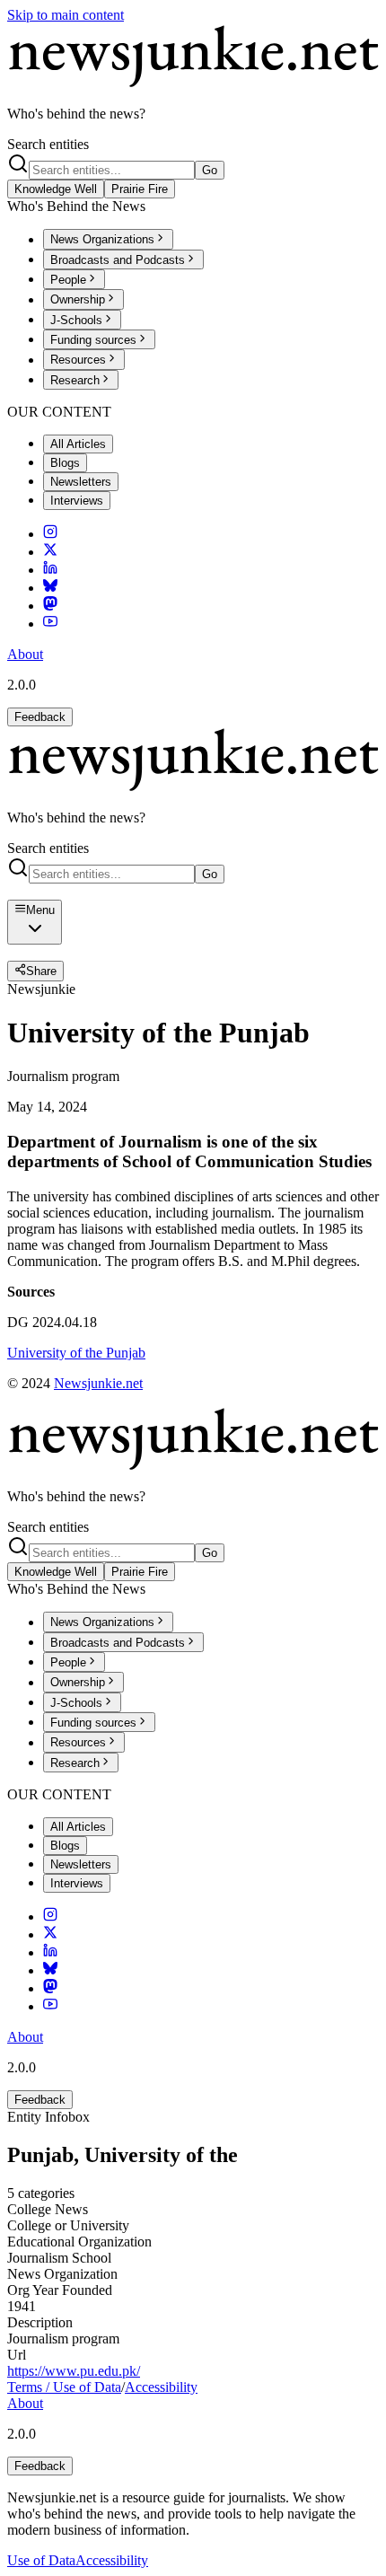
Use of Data (41, 2560)
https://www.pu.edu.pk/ (74, 2371)
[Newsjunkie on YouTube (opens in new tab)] (50, 624)
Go (210, 170)
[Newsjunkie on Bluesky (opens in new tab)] (50, 588)
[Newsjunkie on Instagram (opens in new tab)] (50, 534)
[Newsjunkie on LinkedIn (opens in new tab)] (50, 570)
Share (41, 972)
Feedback (40, 717)
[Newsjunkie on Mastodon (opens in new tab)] (50, 606)
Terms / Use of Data (64, 2387)
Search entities (48, 144)
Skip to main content (66, 15)
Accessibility (161, 2387)
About (25, 654)
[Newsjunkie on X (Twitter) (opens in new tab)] (50, 552)
